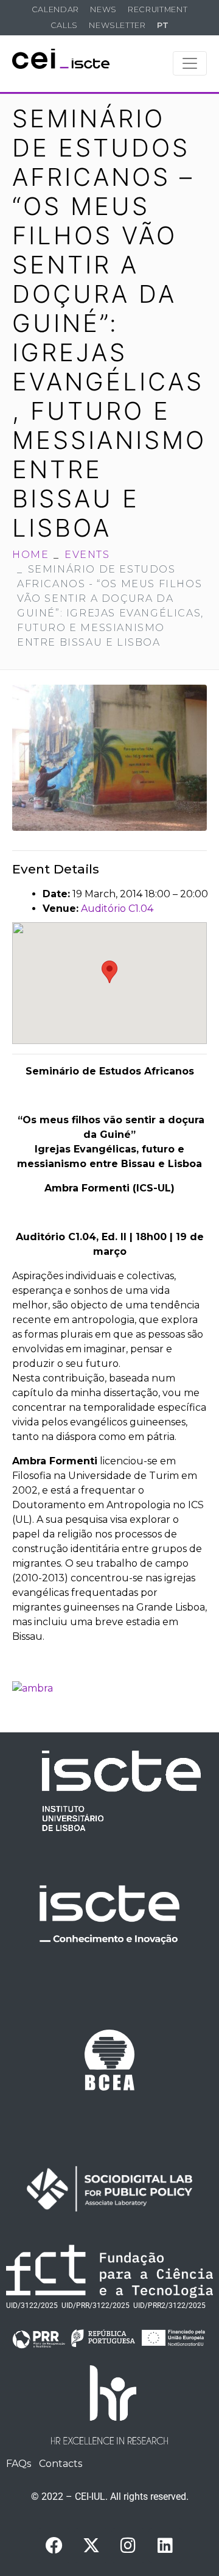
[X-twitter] (91, 2546)
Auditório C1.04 (117, 909)
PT (163, 25)
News (103, 9)
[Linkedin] (165, 2546)
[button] (109, 972)
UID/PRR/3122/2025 (96, 2306)
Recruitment (158, 9)
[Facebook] (54, 2546)
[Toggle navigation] (190, 63)
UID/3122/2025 (32, 2306)
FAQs (19, 2464)
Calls (64, 25)
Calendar (55, 9)
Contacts (61, 2464)
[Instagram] (128, 2546)
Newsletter (117, 25)
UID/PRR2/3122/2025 (169, 2306)
